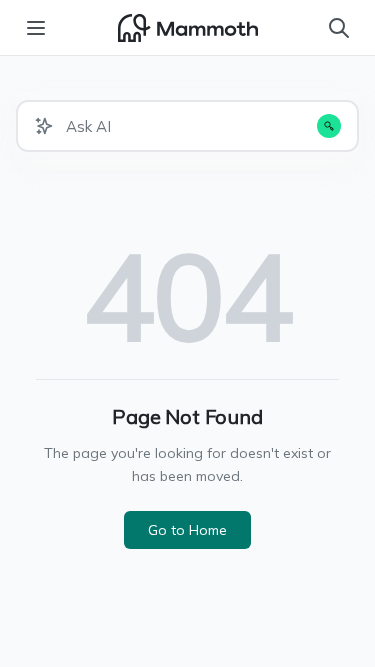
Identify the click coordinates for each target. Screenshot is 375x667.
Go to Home (187, 530)
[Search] (339, 28)
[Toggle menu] (36, 28)
